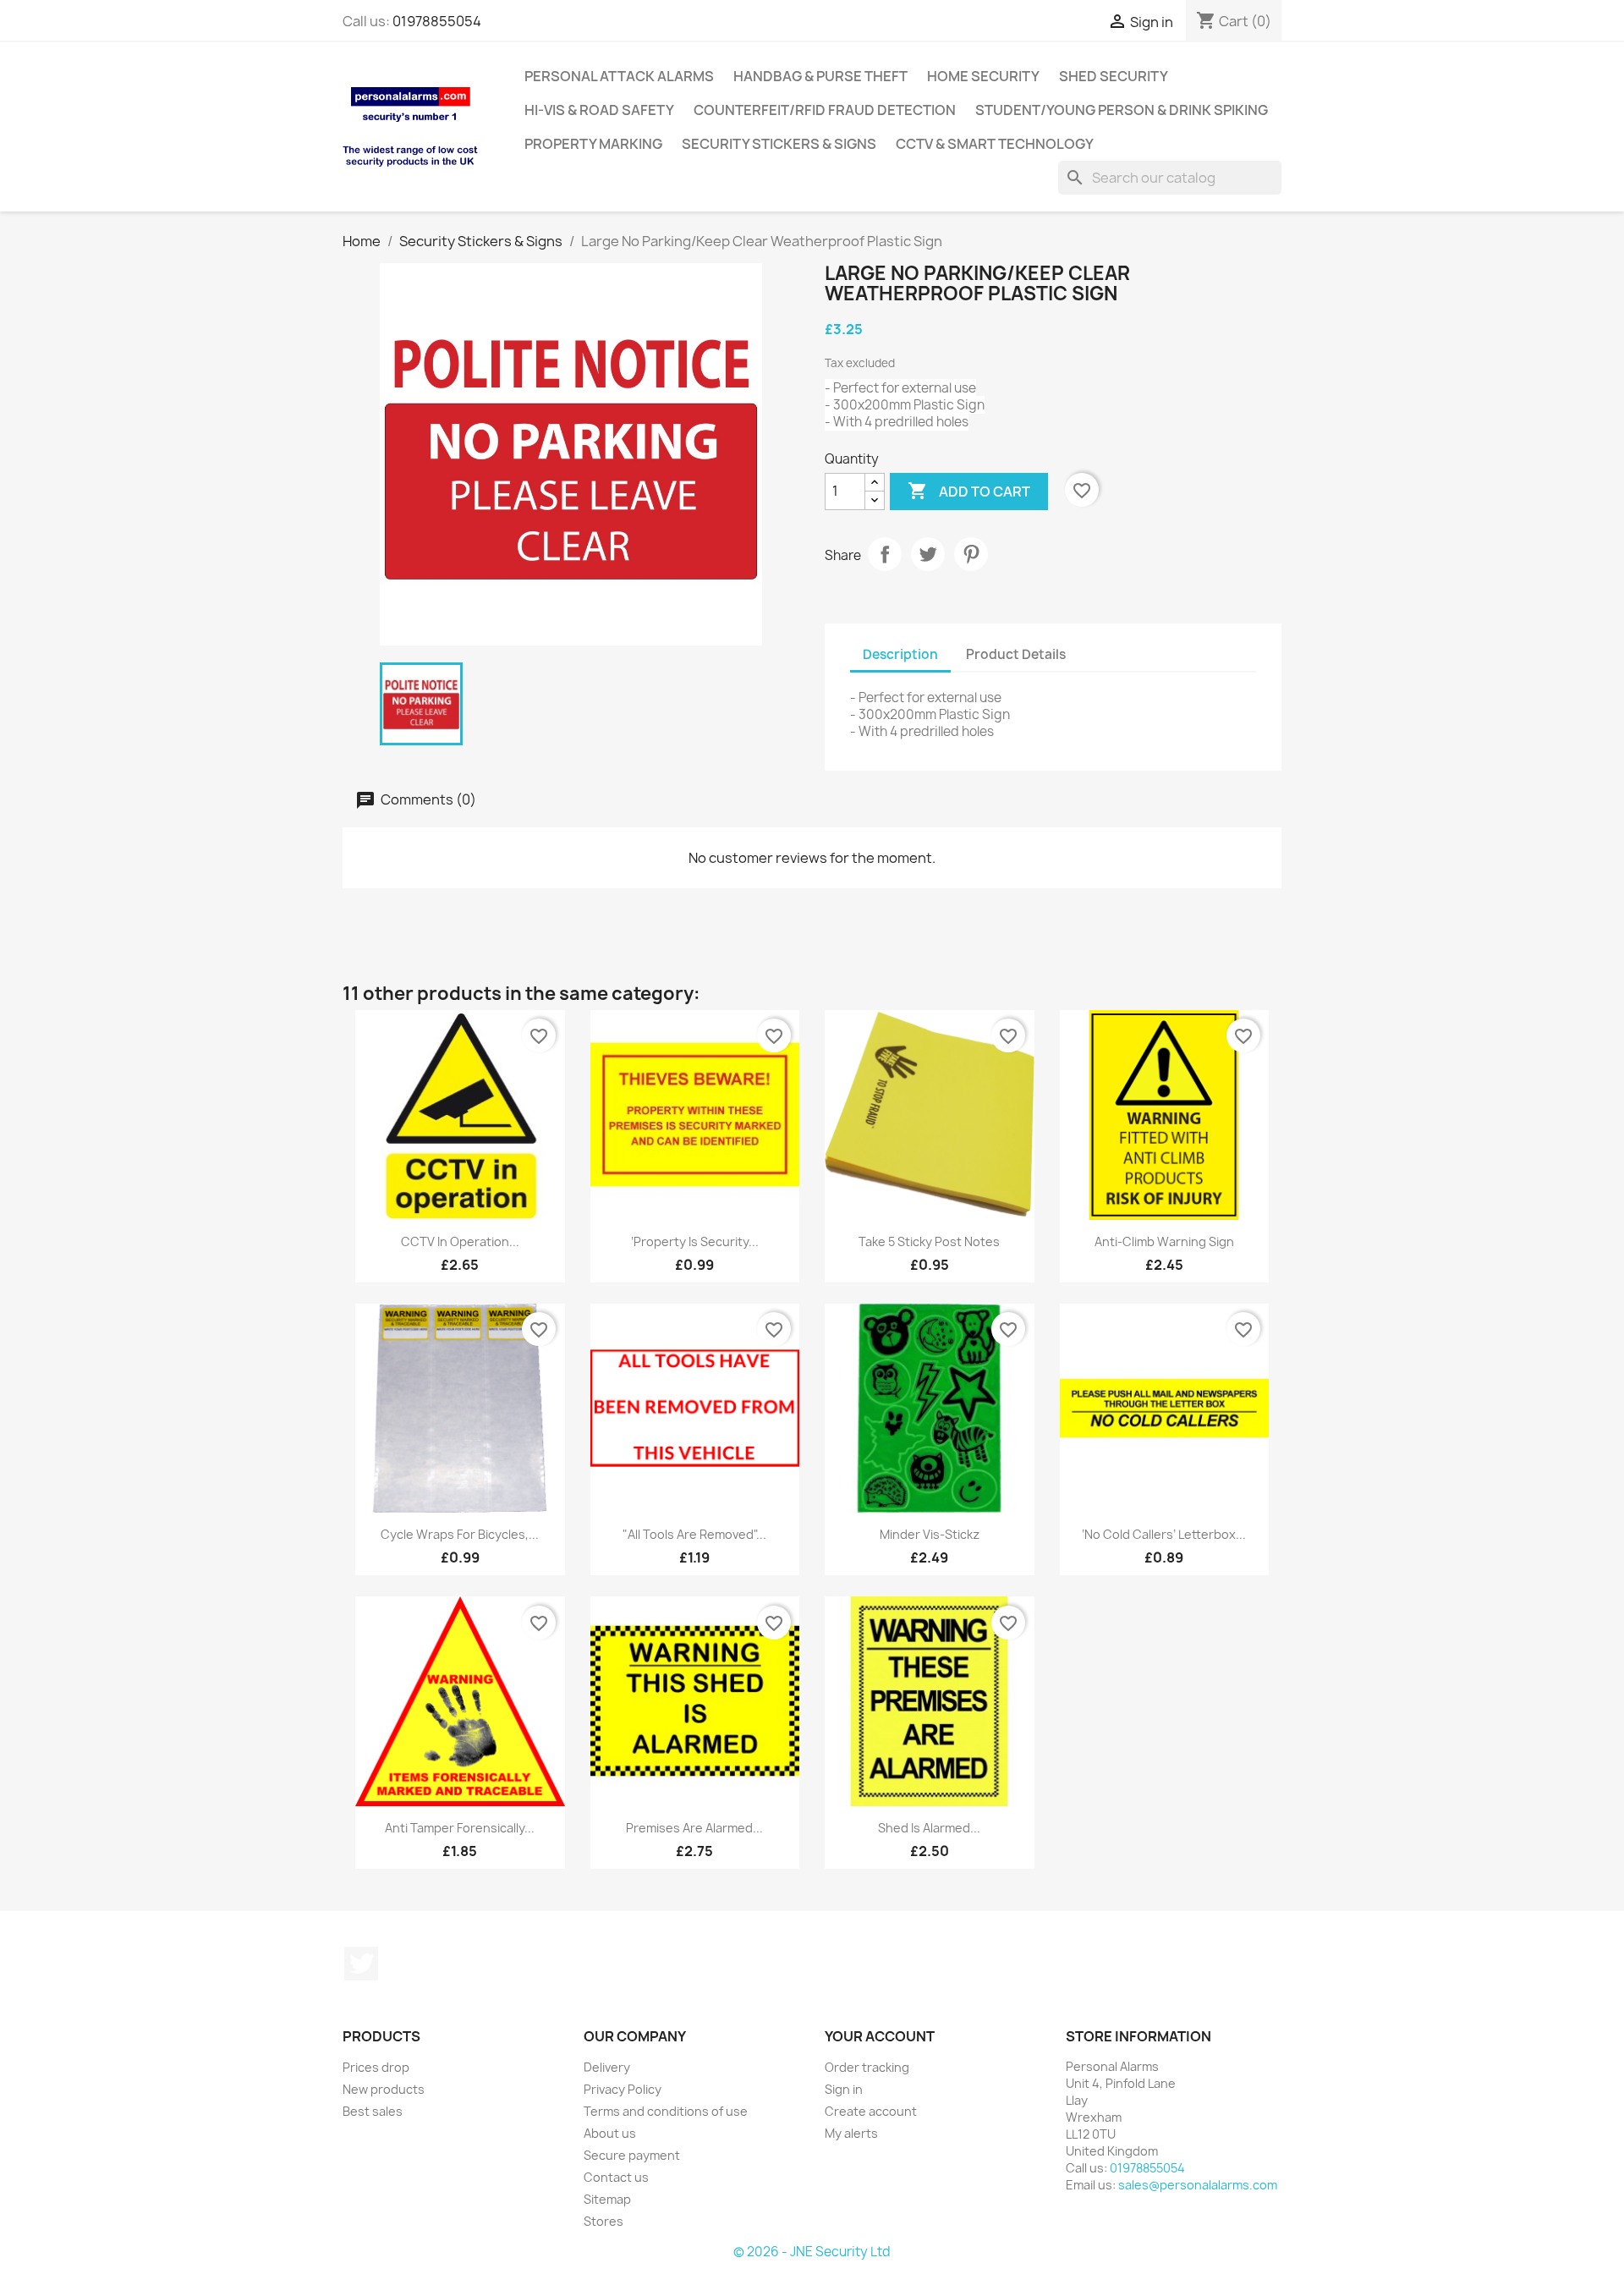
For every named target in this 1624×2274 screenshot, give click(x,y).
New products (384, 2089)
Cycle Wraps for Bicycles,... (460, 1534)
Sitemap (607, 2199)
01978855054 (437, 21)
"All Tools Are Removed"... (694, 1534)
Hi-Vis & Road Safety (599, 110)
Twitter (361, 1964)
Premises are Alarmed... (694, 1828)
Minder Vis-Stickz (930, 1534)
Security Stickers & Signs (779, 144)
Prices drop (376, 2067)
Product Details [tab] (1016, 654)
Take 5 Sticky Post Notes (929, 1241)
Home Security (983, 76)
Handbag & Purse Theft (820, 76)
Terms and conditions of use (666, 2111)
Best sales (373, 2111)
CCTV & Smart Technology (995, 144)
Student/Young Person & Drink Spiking (1122, 110)
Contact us (616, 2177)
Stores (604, 2221)
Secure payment (632, 2155)
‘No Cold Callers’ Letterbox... (1164, 1534)
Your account (880, 2036)
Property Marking (593, 144)
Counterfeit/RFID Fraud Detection (825, 110)
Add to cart (969, 491)
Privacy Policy (623, 2089)
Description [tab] (900, 654)
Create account (871, 2111)
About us (610, 2133)
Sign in (844, 2089)
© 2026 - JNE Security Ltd (812, 2252)
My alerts (851, 2133)
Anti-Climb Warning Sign (1164, 1241)
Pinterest (971, 554)
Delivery (607, 2067)
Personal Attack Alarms (619, 76)
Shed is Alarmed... (929, 1828)
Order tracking (867, 2067)
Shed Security (1114, 76)
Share (885, 554)
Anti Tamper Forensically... (460, 1828)
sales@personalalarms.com (1198, 2185)
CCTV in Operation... (460, 1241)
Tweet (928, 554)
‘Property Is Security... (695, 1241)
